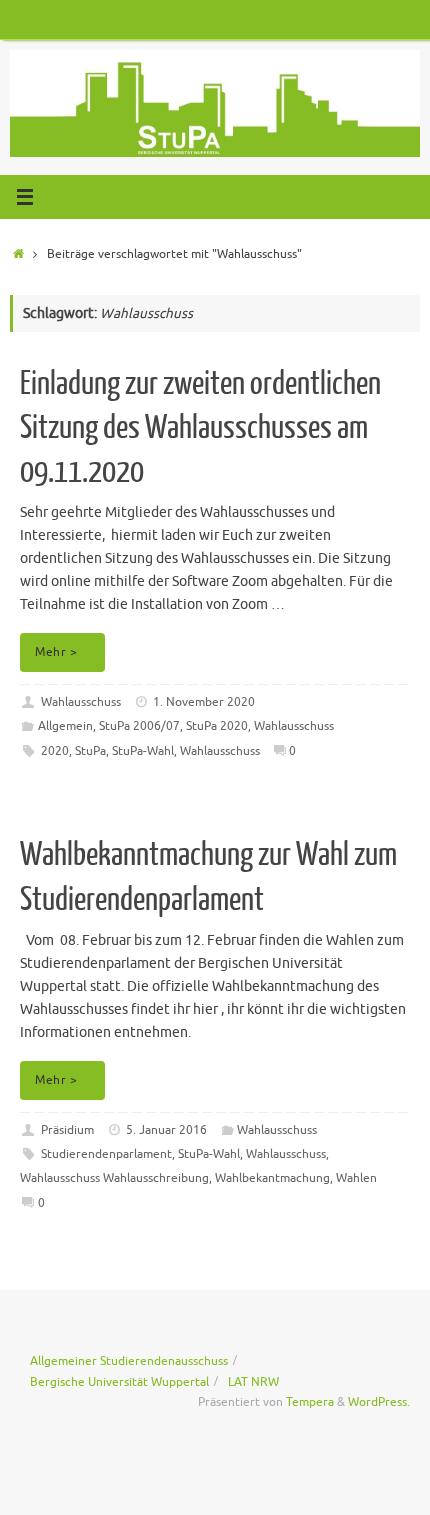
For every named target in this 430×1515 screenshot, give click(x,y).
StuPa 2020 (217, 726)
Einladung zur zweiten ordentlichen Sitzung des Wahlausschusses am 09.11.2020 (200, 428)
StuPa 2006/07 (139, 726)
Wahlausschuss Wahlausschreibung (114, 1178)
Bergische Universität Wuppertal (119, 1382)
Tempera (310, 1402)
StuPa (90, 751)
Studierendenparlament (106, 1154)
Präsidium (67, 1130)
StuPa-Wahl (143, 751)
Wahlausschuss (81, 702)
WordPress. (379, 1402)
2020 (55, 751)
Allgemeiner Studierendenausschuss (129, 1361)
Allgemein (65, 726)
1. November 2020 (204, 702)
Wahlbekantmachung (272, 1178)
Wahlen (356, 1178)
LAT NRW (253, 1382)
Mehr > (56, 652)
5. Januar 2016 (166, 1130)
